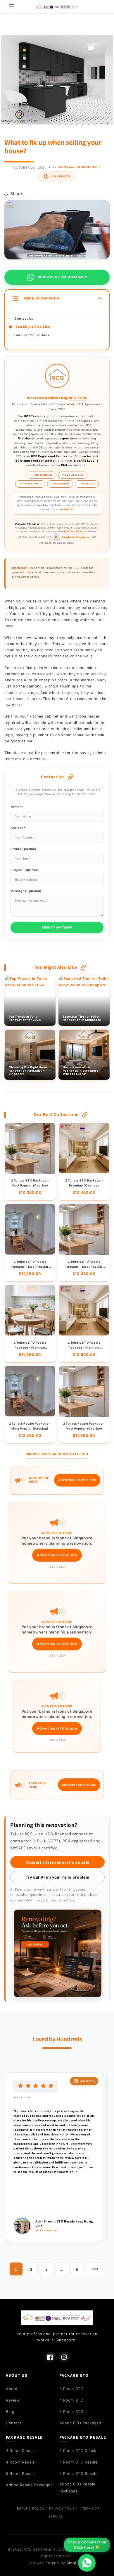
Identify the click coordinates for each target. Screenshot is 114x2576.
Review (13, 2400)
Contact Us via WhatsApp (62, 277)
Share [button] (16, 194)
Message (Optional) (26, 891)
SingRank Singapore (79, 167)
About (12, 2389)
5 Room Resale (20, 2473)
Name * (16, 807)
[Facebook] (50, 2357)
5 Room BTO (71, 2412)
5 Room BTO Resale (79, 2473)
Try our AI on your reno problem (58, 1877)
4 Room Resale (20, 2462)
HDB (67, 531)
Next (95, 2269)
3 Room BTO (71, 2389)
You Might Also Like (33, 327)
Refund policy (31, 2509)
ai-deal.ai (66, 509)
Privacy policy (63, 2509)
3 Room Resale (20, 2451)
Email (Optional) (24, 849)
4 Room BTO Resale (79, 2462)
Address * (18, 828)
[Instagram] (64, 2357)
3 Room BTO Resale (79, 2451)
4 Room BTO (71, 2400)
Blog (10, 2412)
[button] (12, 7)
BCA (79, 531)
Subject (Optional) (25, 870)
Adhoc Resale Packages (29, 2485)
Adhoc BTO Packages (80, 2423)
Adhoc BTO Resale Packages (78, 2487)
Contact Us (24, 318)
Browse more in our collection (57, 1454)
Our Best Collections (32, 335)
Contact (14, 2423)
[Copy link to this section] (70, 777)
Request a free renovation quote (57, 1862)
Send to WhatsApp (57, 927)
